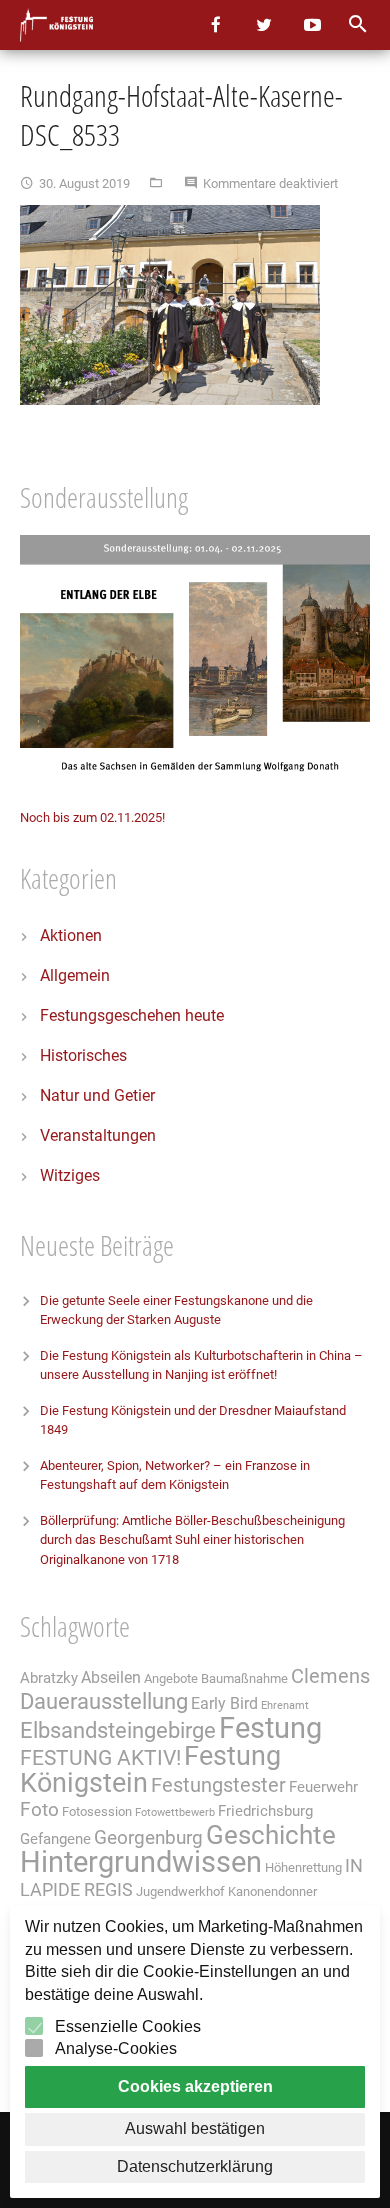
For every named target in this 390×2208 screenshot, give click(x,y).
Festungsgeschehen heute (132, 1015)
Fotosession (97, 1811)
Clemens (330, 1676)
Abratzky (49, 1678)
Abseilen (111, 1677)
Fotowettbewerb (175, 1812)
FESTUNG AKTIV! (100, 1757)
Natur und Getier (97, 1095)
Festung (270, 1728)
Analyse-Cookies (116, 2048)
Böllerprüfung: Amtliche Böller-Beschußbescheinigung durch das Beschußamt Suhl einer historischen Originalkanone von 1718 (192, 1540)
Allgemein (75, 975)
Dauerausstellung (104, 1701)
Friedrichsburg (265, 1811)
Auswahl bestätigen (195, 2128)
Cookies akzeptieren (195, 2086)
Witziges (70, 1175)
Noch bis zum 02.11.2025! (92, 817)
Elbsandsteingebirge (118, 1730)
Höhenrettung (303, 1867)
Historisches (83, 1055)
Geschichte (271, 1835)
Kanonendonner (272, 1891)
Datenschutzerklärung (195, 2166)
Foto (39, 1810)
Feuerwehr (323, 1787)
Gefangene (55, 1839)
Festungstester (218, 1785)
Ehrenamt (285, 1705)
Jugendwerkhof (180, 1891)
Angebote (171, 1678)
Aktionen (71, 935)
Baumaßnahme (244, 1678)
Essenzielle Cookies (128, 2026)
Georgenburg (148, 1838)
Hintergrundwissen (141, 1862)
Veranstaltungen (98, 1135)
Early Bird (224, 1703)
